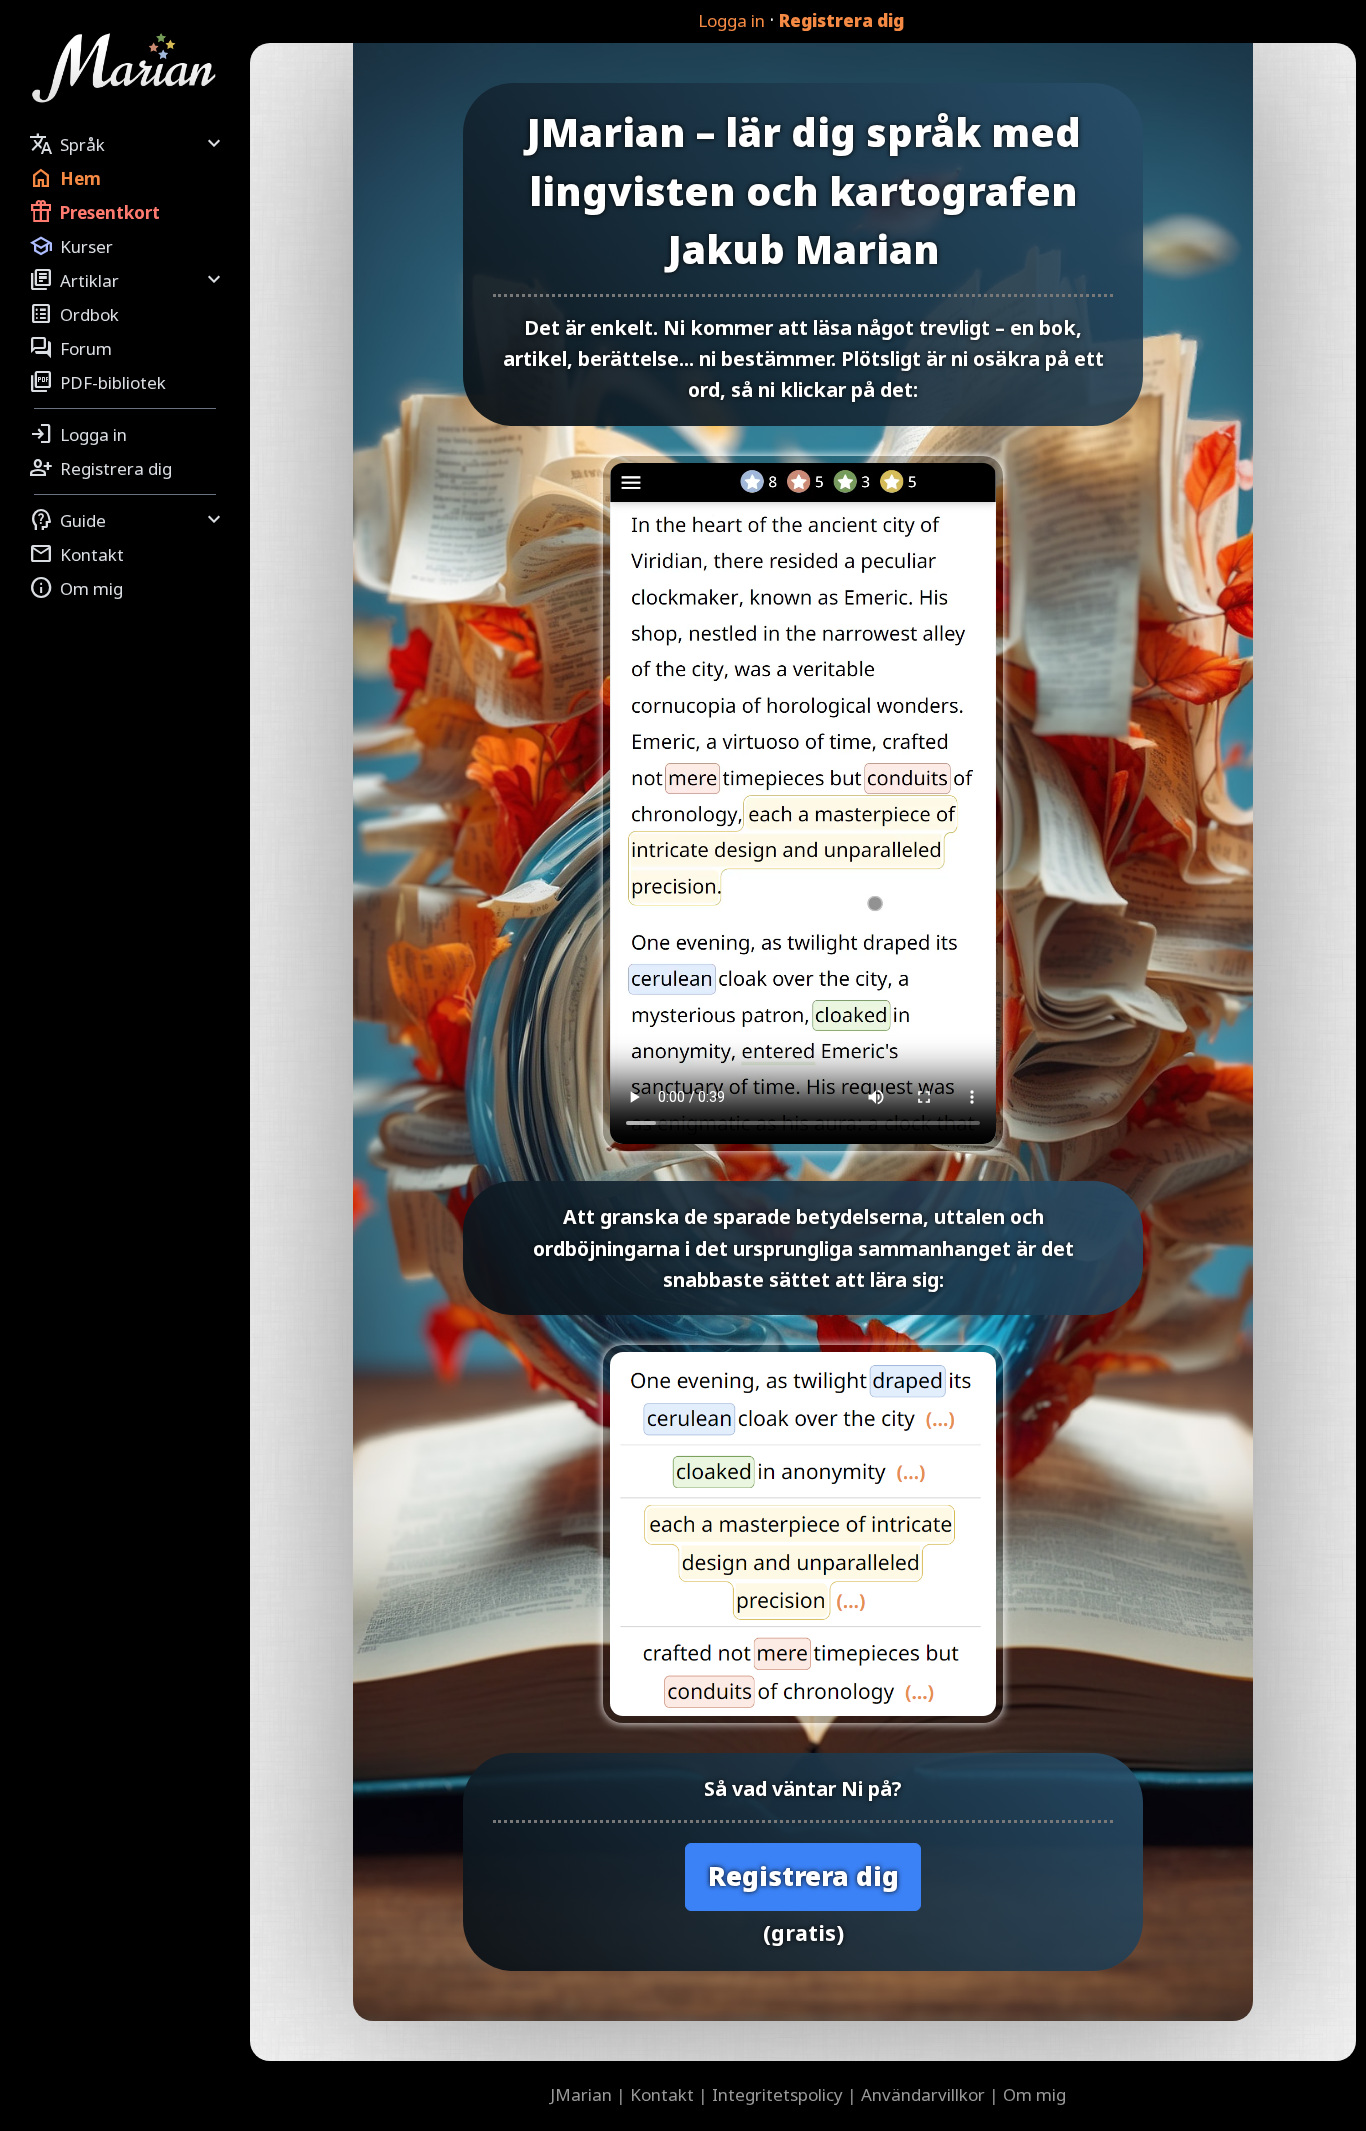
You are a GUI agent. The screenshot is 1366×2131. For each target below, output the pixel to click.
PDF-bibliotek (97, 382)
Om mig (76, 588)
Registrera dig (841, 20)
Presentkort (94, 212)
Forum (70, 348)
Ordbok (74, 314)
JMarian (581, 2094)
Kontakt (76, 554)
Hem (65, 178)
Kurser (71, 246)
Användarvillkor (923, 2094)
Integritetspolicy (777, 2094)
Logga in (731, 20)
